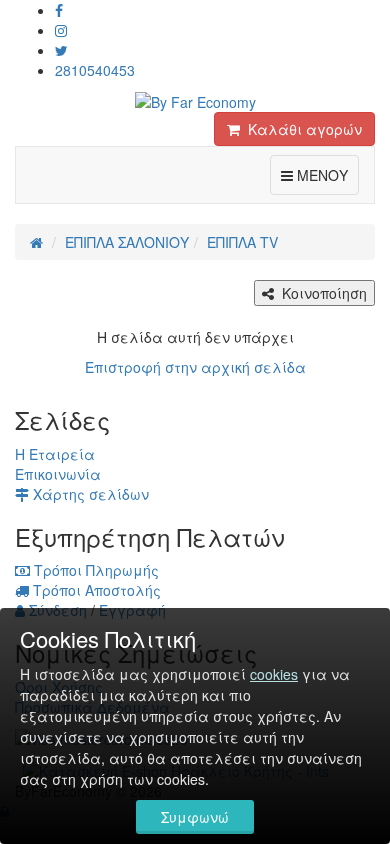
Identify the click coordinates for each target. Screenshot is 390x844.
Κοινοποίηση (320, 293)
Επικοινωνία (58, 474)
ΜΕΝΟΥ (326, 174)
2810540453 (95, 70)
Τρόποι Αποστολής (95, 590)
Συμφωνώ (195, 817)
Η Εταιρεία (55, 454)
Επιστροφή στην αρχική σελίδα (195, 367)
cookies (274, 674)
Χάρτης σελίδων (89, 494)
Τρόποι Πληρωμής (94, 570)
